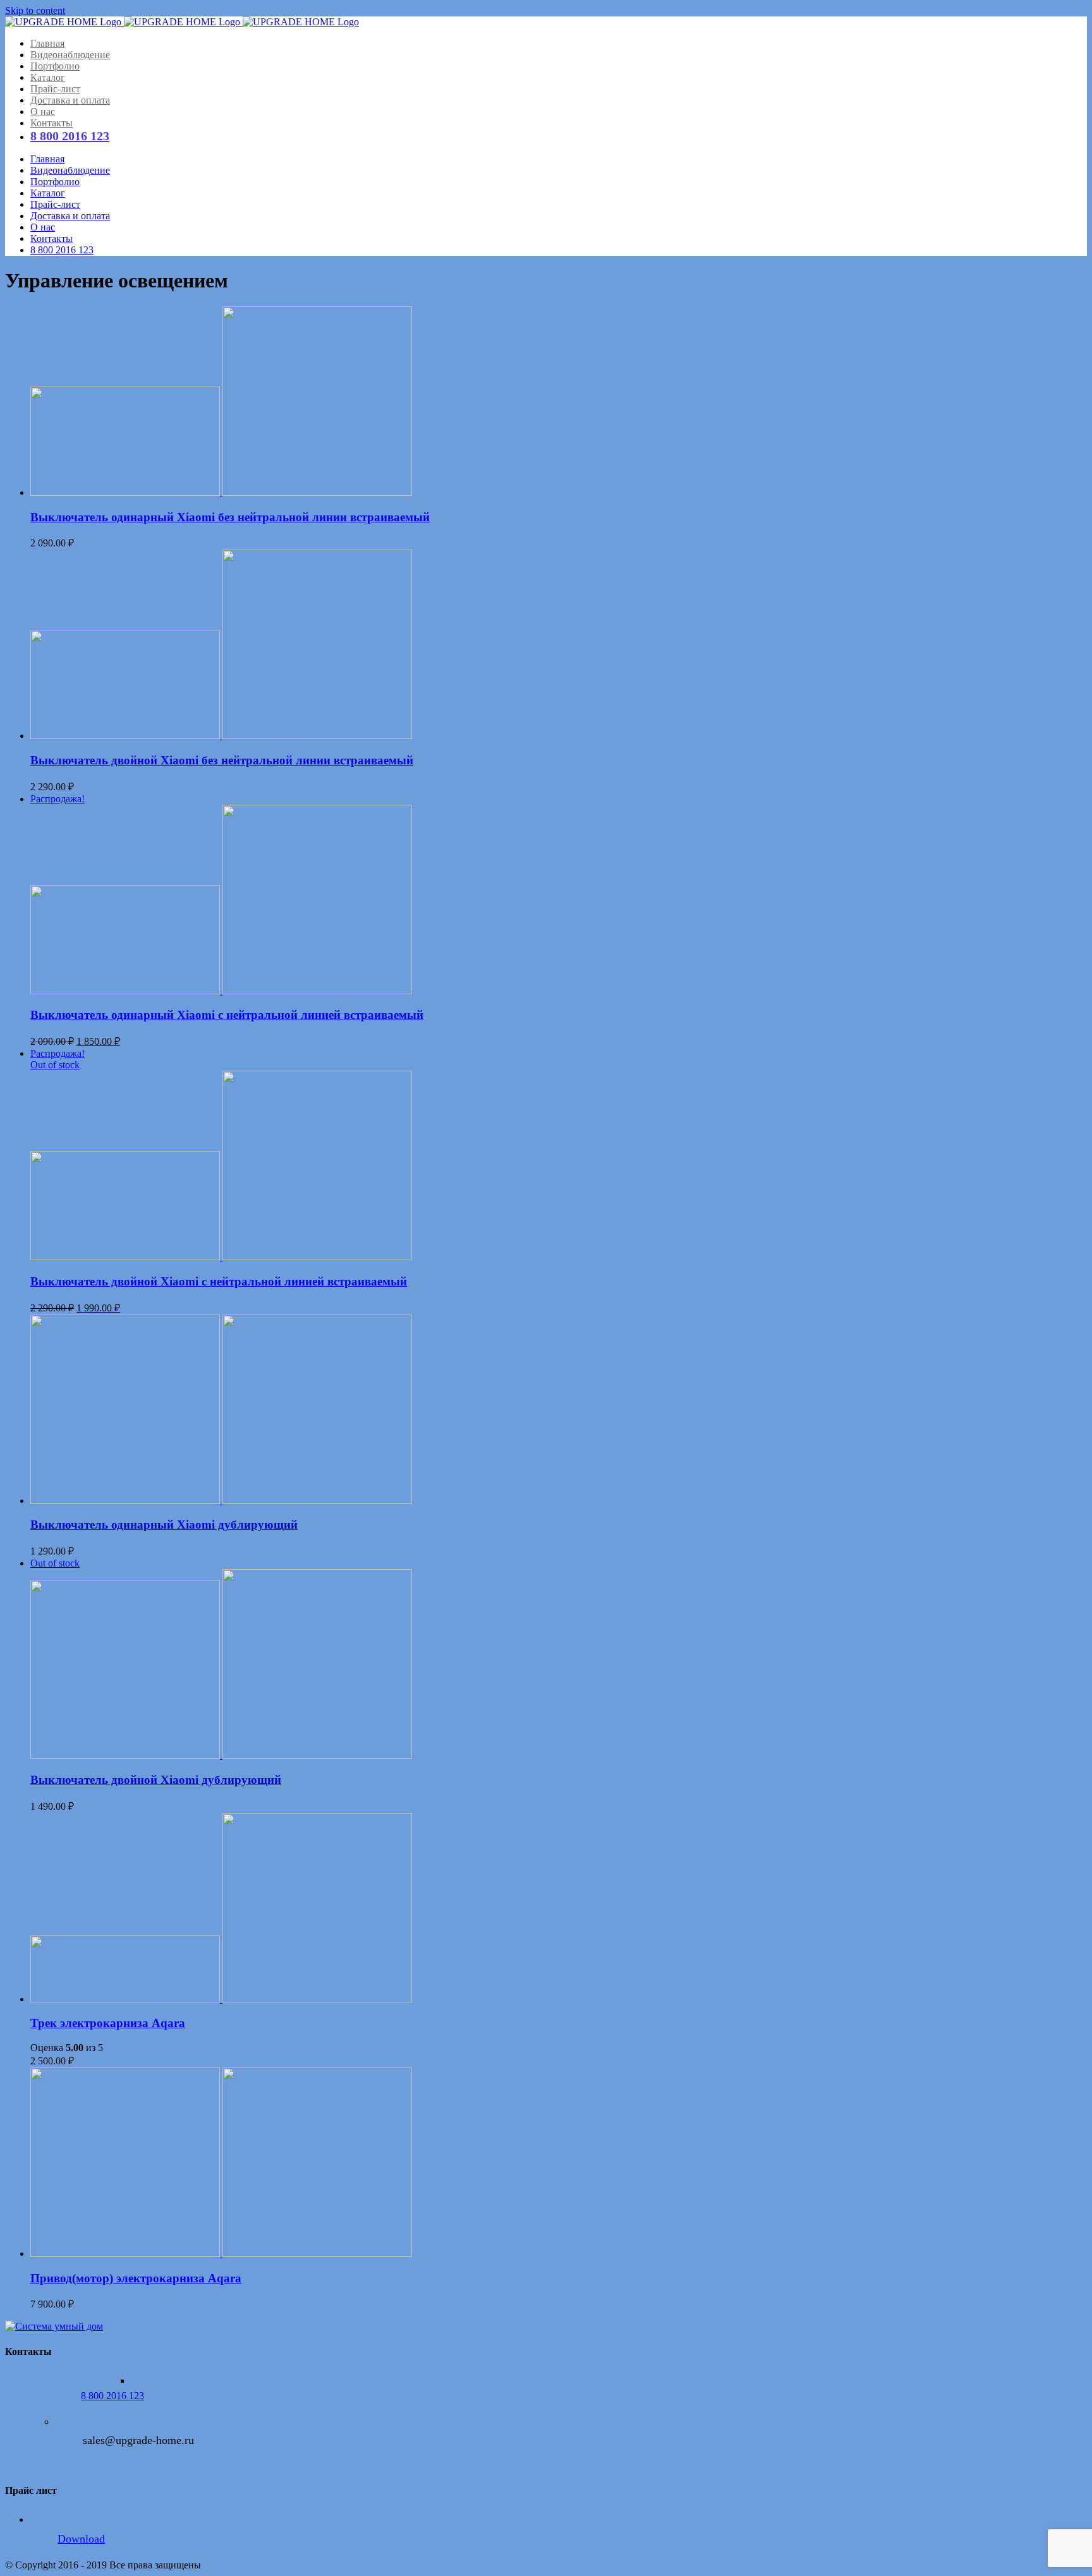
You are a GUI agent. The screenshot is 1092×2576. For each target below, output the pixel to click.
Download (81, 2539)
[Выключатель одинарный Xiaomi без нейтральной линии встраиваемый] (559, 402)
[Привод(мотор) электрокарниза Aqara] (559, 2164)
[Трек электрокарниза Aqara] (559, 1909)
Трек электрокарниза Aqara (108, 2023)
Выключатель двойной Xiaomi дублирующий (156, 1780)
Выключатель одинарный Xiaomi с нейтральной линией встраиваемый (227, 1015)
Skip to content (35, 10)
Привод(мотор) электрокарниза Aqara (136, 2278)
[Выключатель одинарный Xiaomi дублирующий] (559, 1411)
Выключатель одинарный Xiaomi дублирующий (164, 1525)
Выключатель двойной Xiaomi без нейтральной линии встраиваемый (222, 760)
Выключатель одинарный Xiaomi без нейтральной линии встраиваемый (230, 517)
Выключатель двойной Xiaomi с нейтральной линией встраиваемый (219, 1281)
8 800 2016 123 (112, 2396)
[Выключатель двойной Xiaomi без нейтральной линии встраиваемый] (559, 646)
